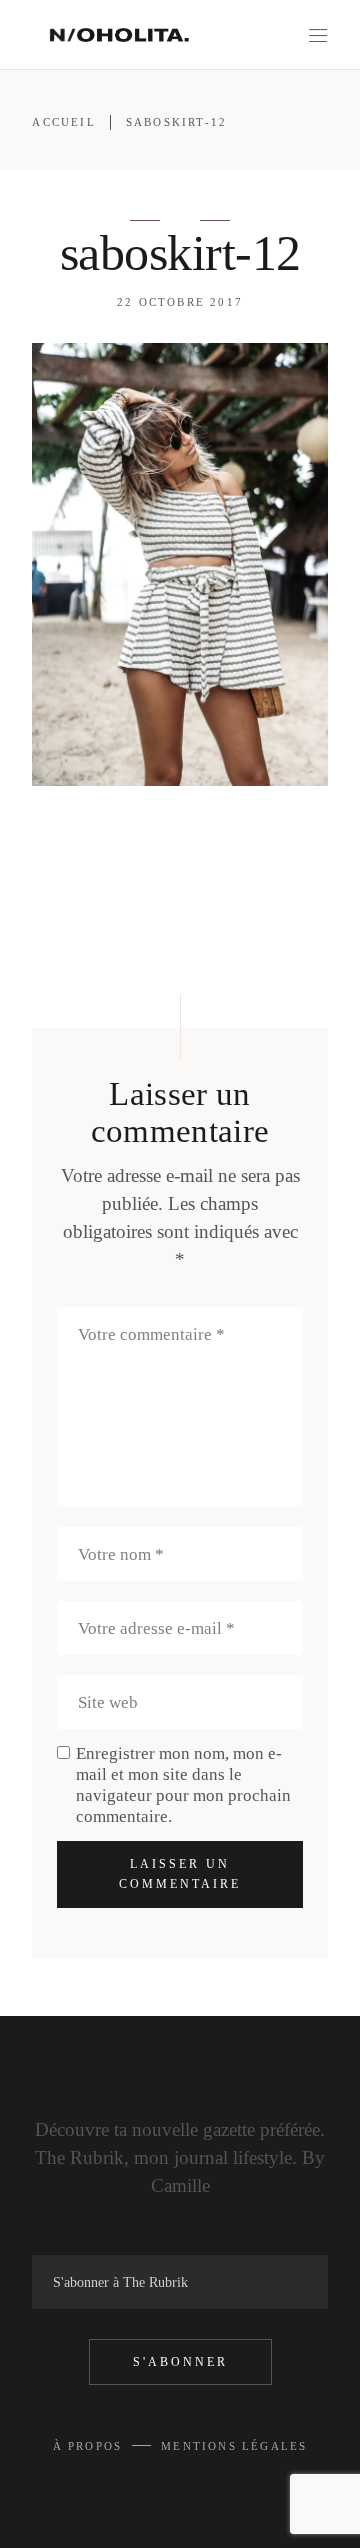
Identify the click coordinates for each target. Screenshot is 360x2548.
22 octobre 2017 (180, 302)
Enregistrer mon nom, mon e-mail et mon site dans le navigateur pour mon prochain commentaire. (183, 1785)
